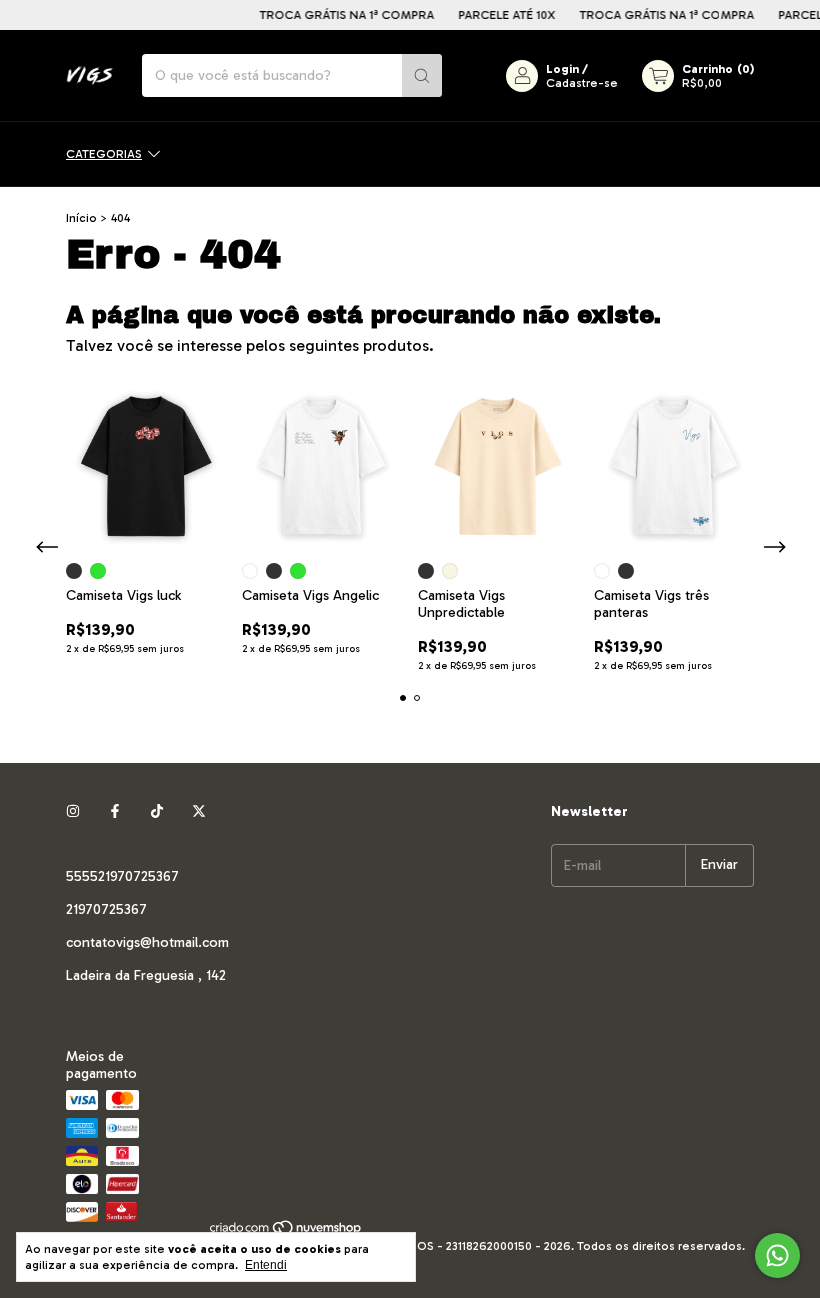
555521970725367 (122, 876)
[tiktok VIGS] (157, 811)
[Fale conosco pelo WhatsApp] (777, 1255)
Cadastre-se (582, 83)
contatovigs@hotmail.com (147, 942)
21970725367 (106, 909)
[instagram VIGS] (73, 811)
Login (562, 69)
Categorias (104, 154)
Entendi (266, 1265)
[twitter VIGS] (199, 811)
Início (81, 218)
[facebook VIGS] (115, 811)
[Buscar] (422, 75)
